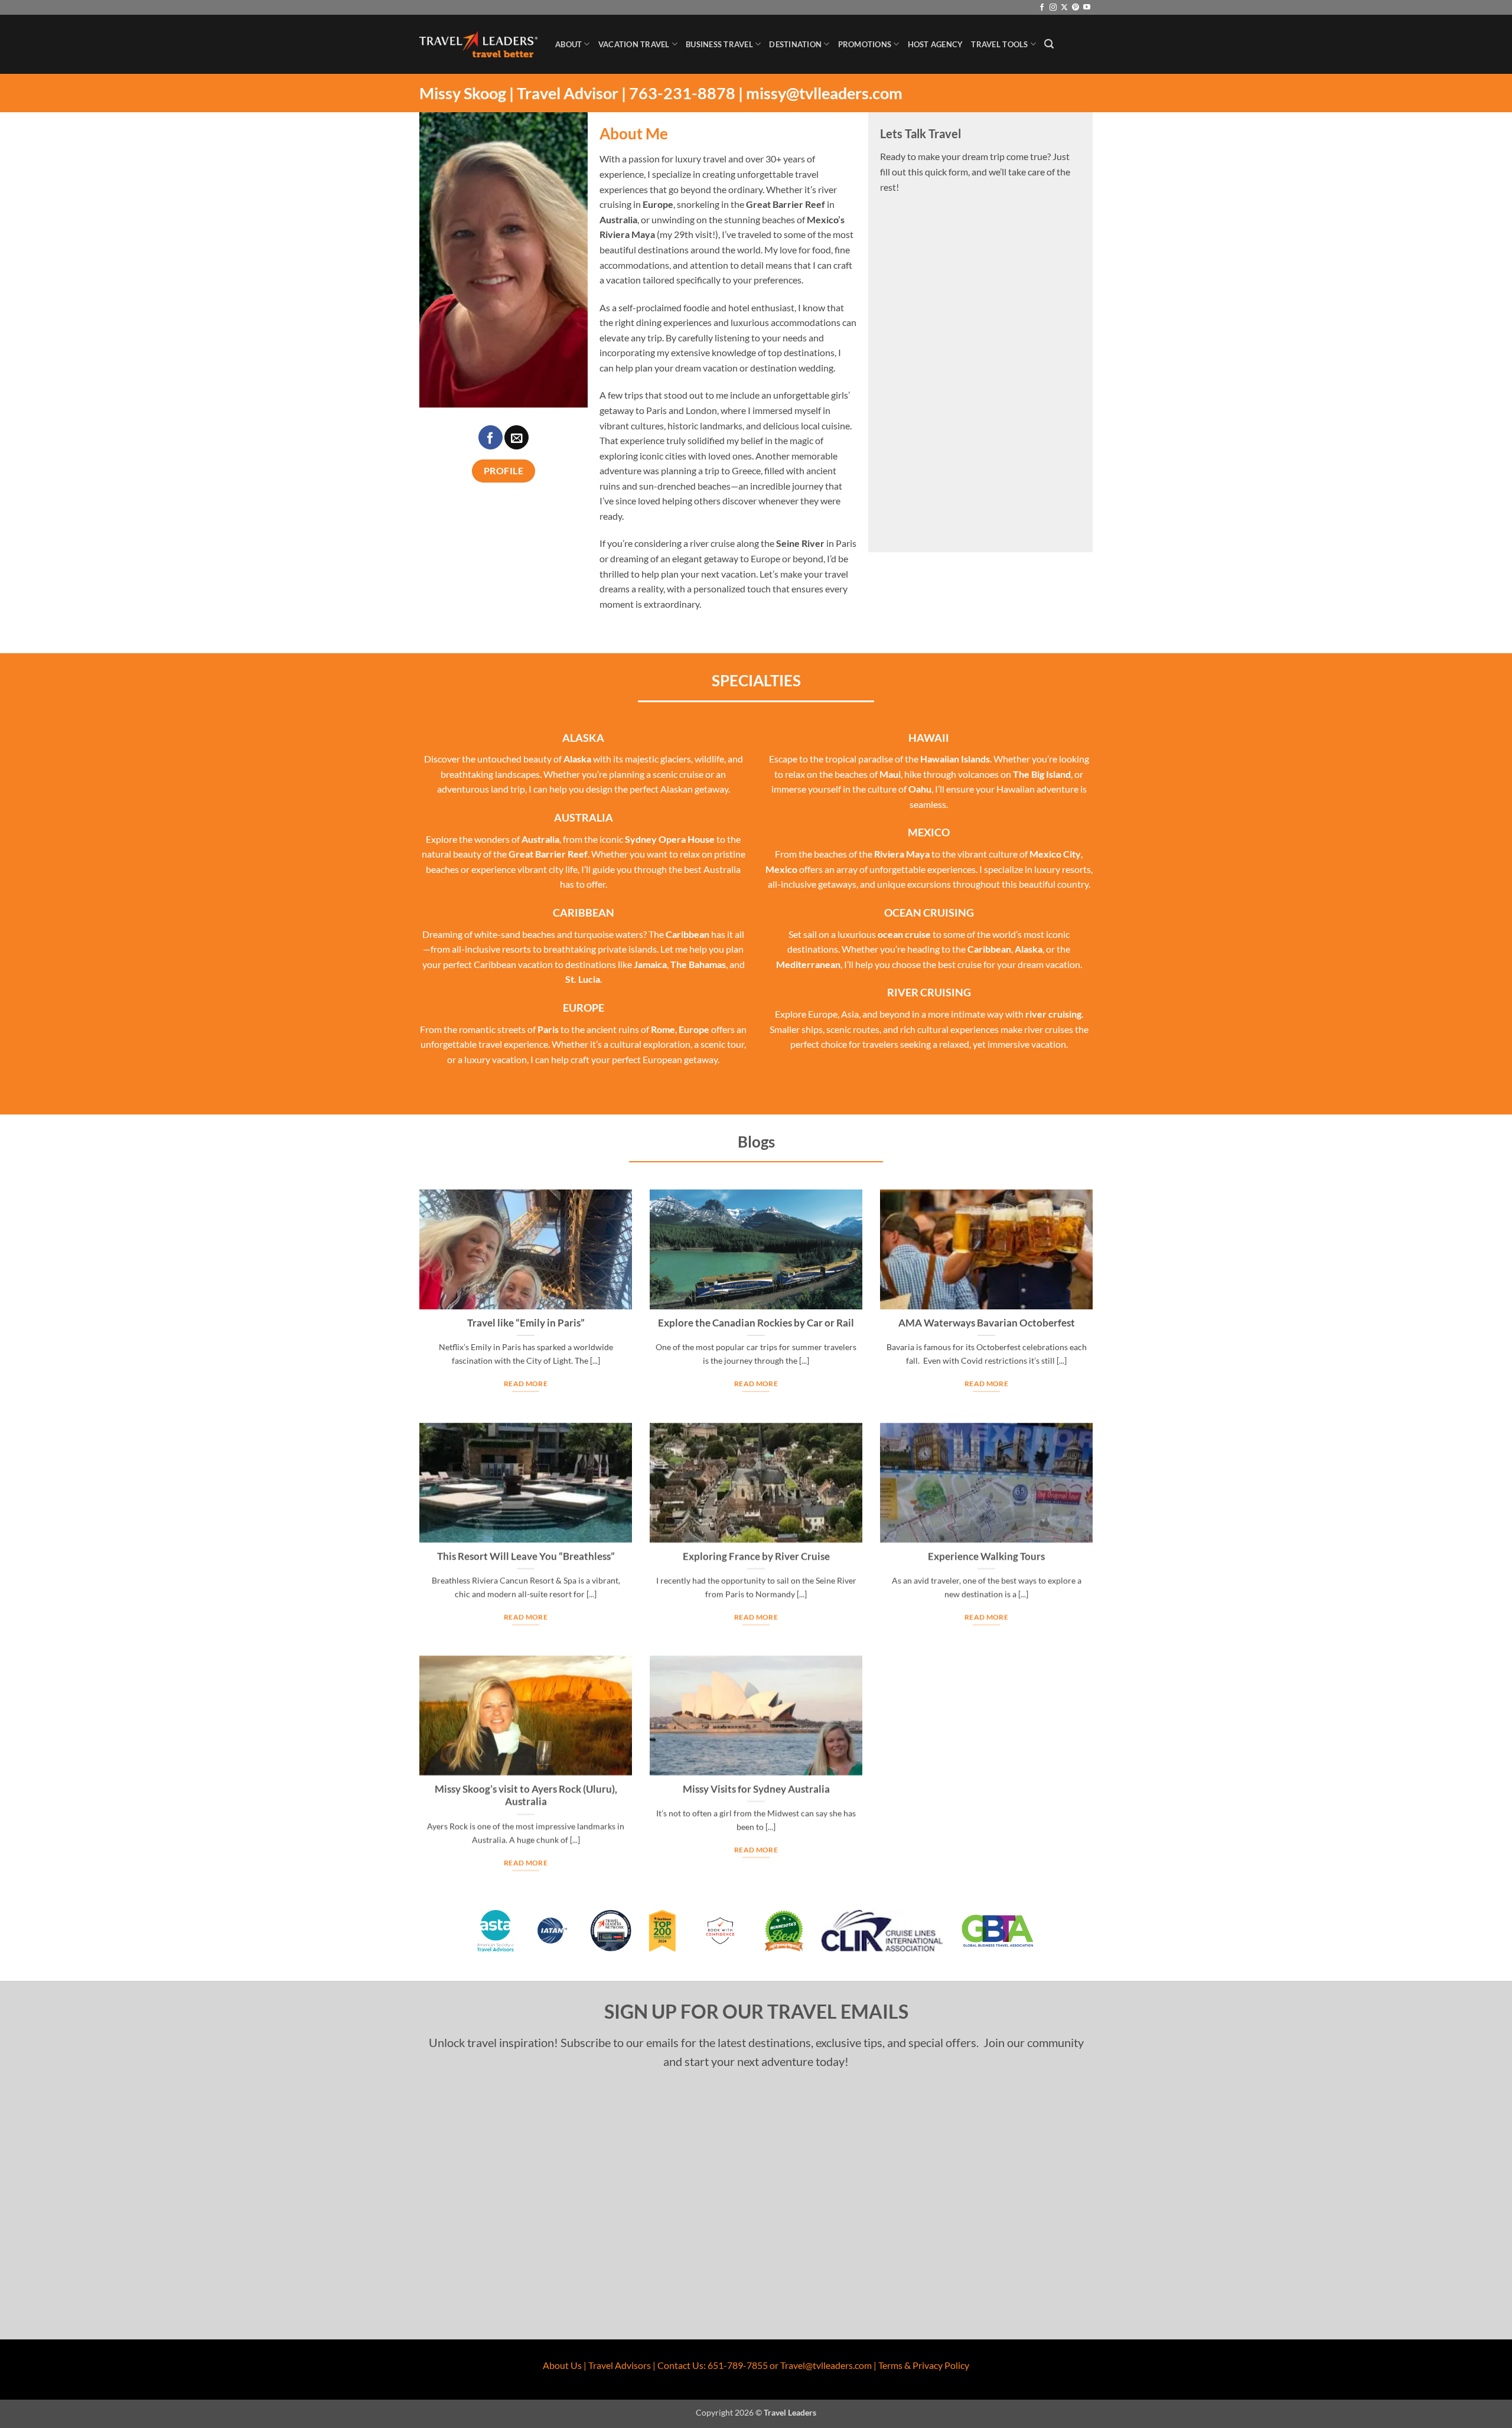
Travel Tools (999, 44)
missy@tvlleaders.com (824, 93)
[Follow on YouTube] (1087, 8)
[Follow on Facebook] (1042, 8)
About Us (562, 2365)
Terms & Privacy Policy (924, 2365)
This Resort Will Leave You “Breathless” (526, 1556)
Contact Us (680, 2365)
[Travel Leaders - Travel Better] (478, 45)
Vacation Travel (634, 44)
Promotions (865, 44)
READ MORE (526, 1384)
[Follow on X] (1064, 8)
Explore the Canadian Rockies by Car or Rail (756, 1323)
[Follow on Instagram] (1053, 8)
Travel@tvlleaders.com (826, 2365)
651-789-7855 (738, 2365)
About (568, 44)
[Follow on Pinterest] (1076, 8)
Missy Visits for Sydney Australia (756, 1789)
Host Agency (936, 44)
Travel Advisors (620, 2365)
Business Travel (719, 44)
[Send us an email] (517, 437)
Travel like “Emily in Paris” (526, 1323)
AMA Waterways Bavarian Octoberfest (987, 1323)
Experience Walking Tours (986, 1556)
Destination (795, 44)
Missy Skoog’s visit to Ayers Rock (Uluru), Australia (526, 1795)
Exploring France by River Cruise (756, 1556)
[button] (1049, 44)
